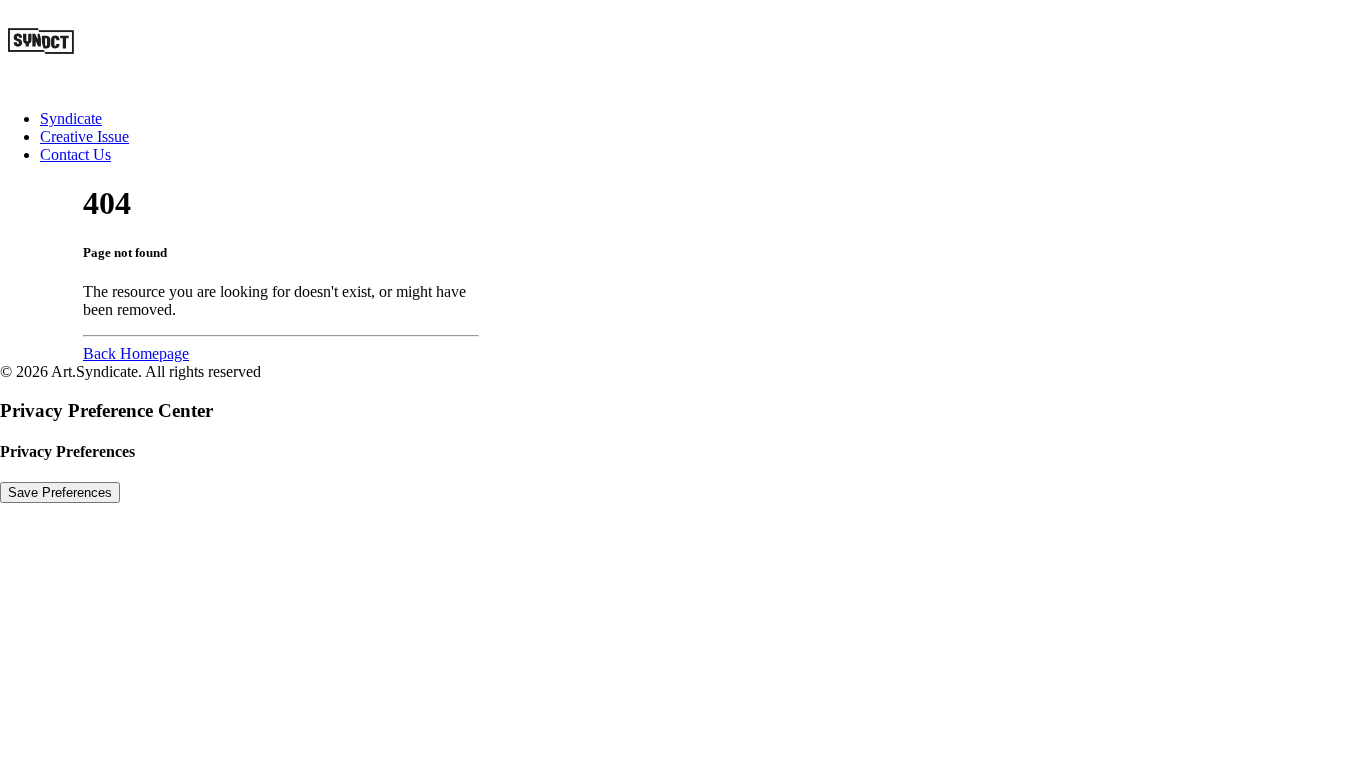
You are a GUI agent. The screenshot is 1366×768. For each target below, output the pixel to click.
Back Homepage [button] (136, 353)
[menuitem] (703, 119)
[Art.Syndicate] (683, 47)
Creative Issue (84, 136)
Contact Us (75, 154)
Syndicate (71, 118)
